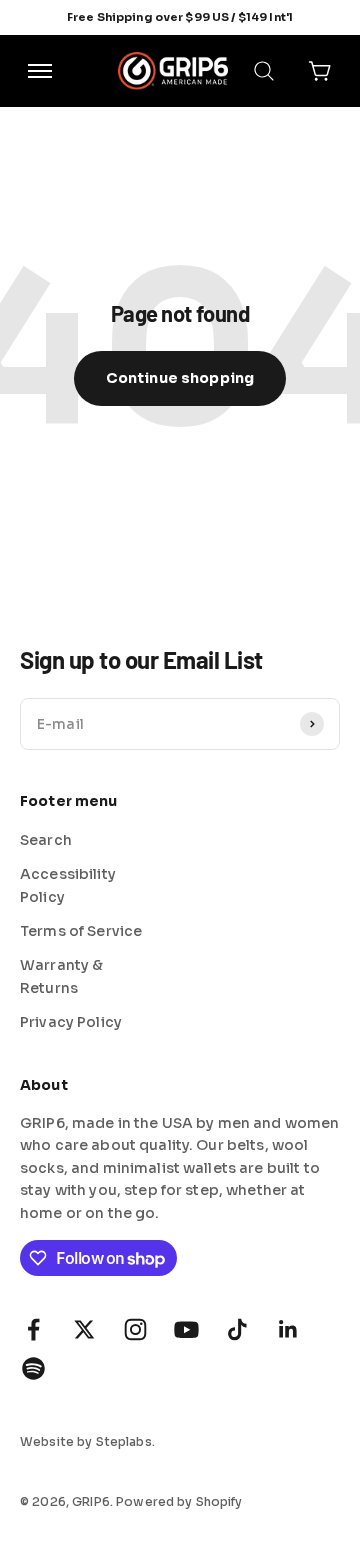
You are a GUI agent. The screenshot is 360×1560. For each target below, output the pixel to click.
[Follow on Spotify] (33, 1368)
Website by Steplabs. (87, 1441)
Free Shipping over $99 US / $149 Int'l (180, 17)
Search (46, 840)
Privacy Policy (71, 1022)
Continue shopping (180, 378)
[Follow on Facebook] (33, 1329)
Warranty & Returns (61, 976)
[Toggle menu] (40, 71)
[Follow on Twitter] (84, 1329)
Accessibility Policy (68, 885)
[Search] (264, 71)
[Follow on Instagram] (135, 1329)
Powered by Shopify (179, 1501)
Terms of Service (81, 931)
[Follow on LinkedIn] (288, 1329)
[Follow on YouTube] (186, 1329)
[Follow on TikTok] (237, 1329)
